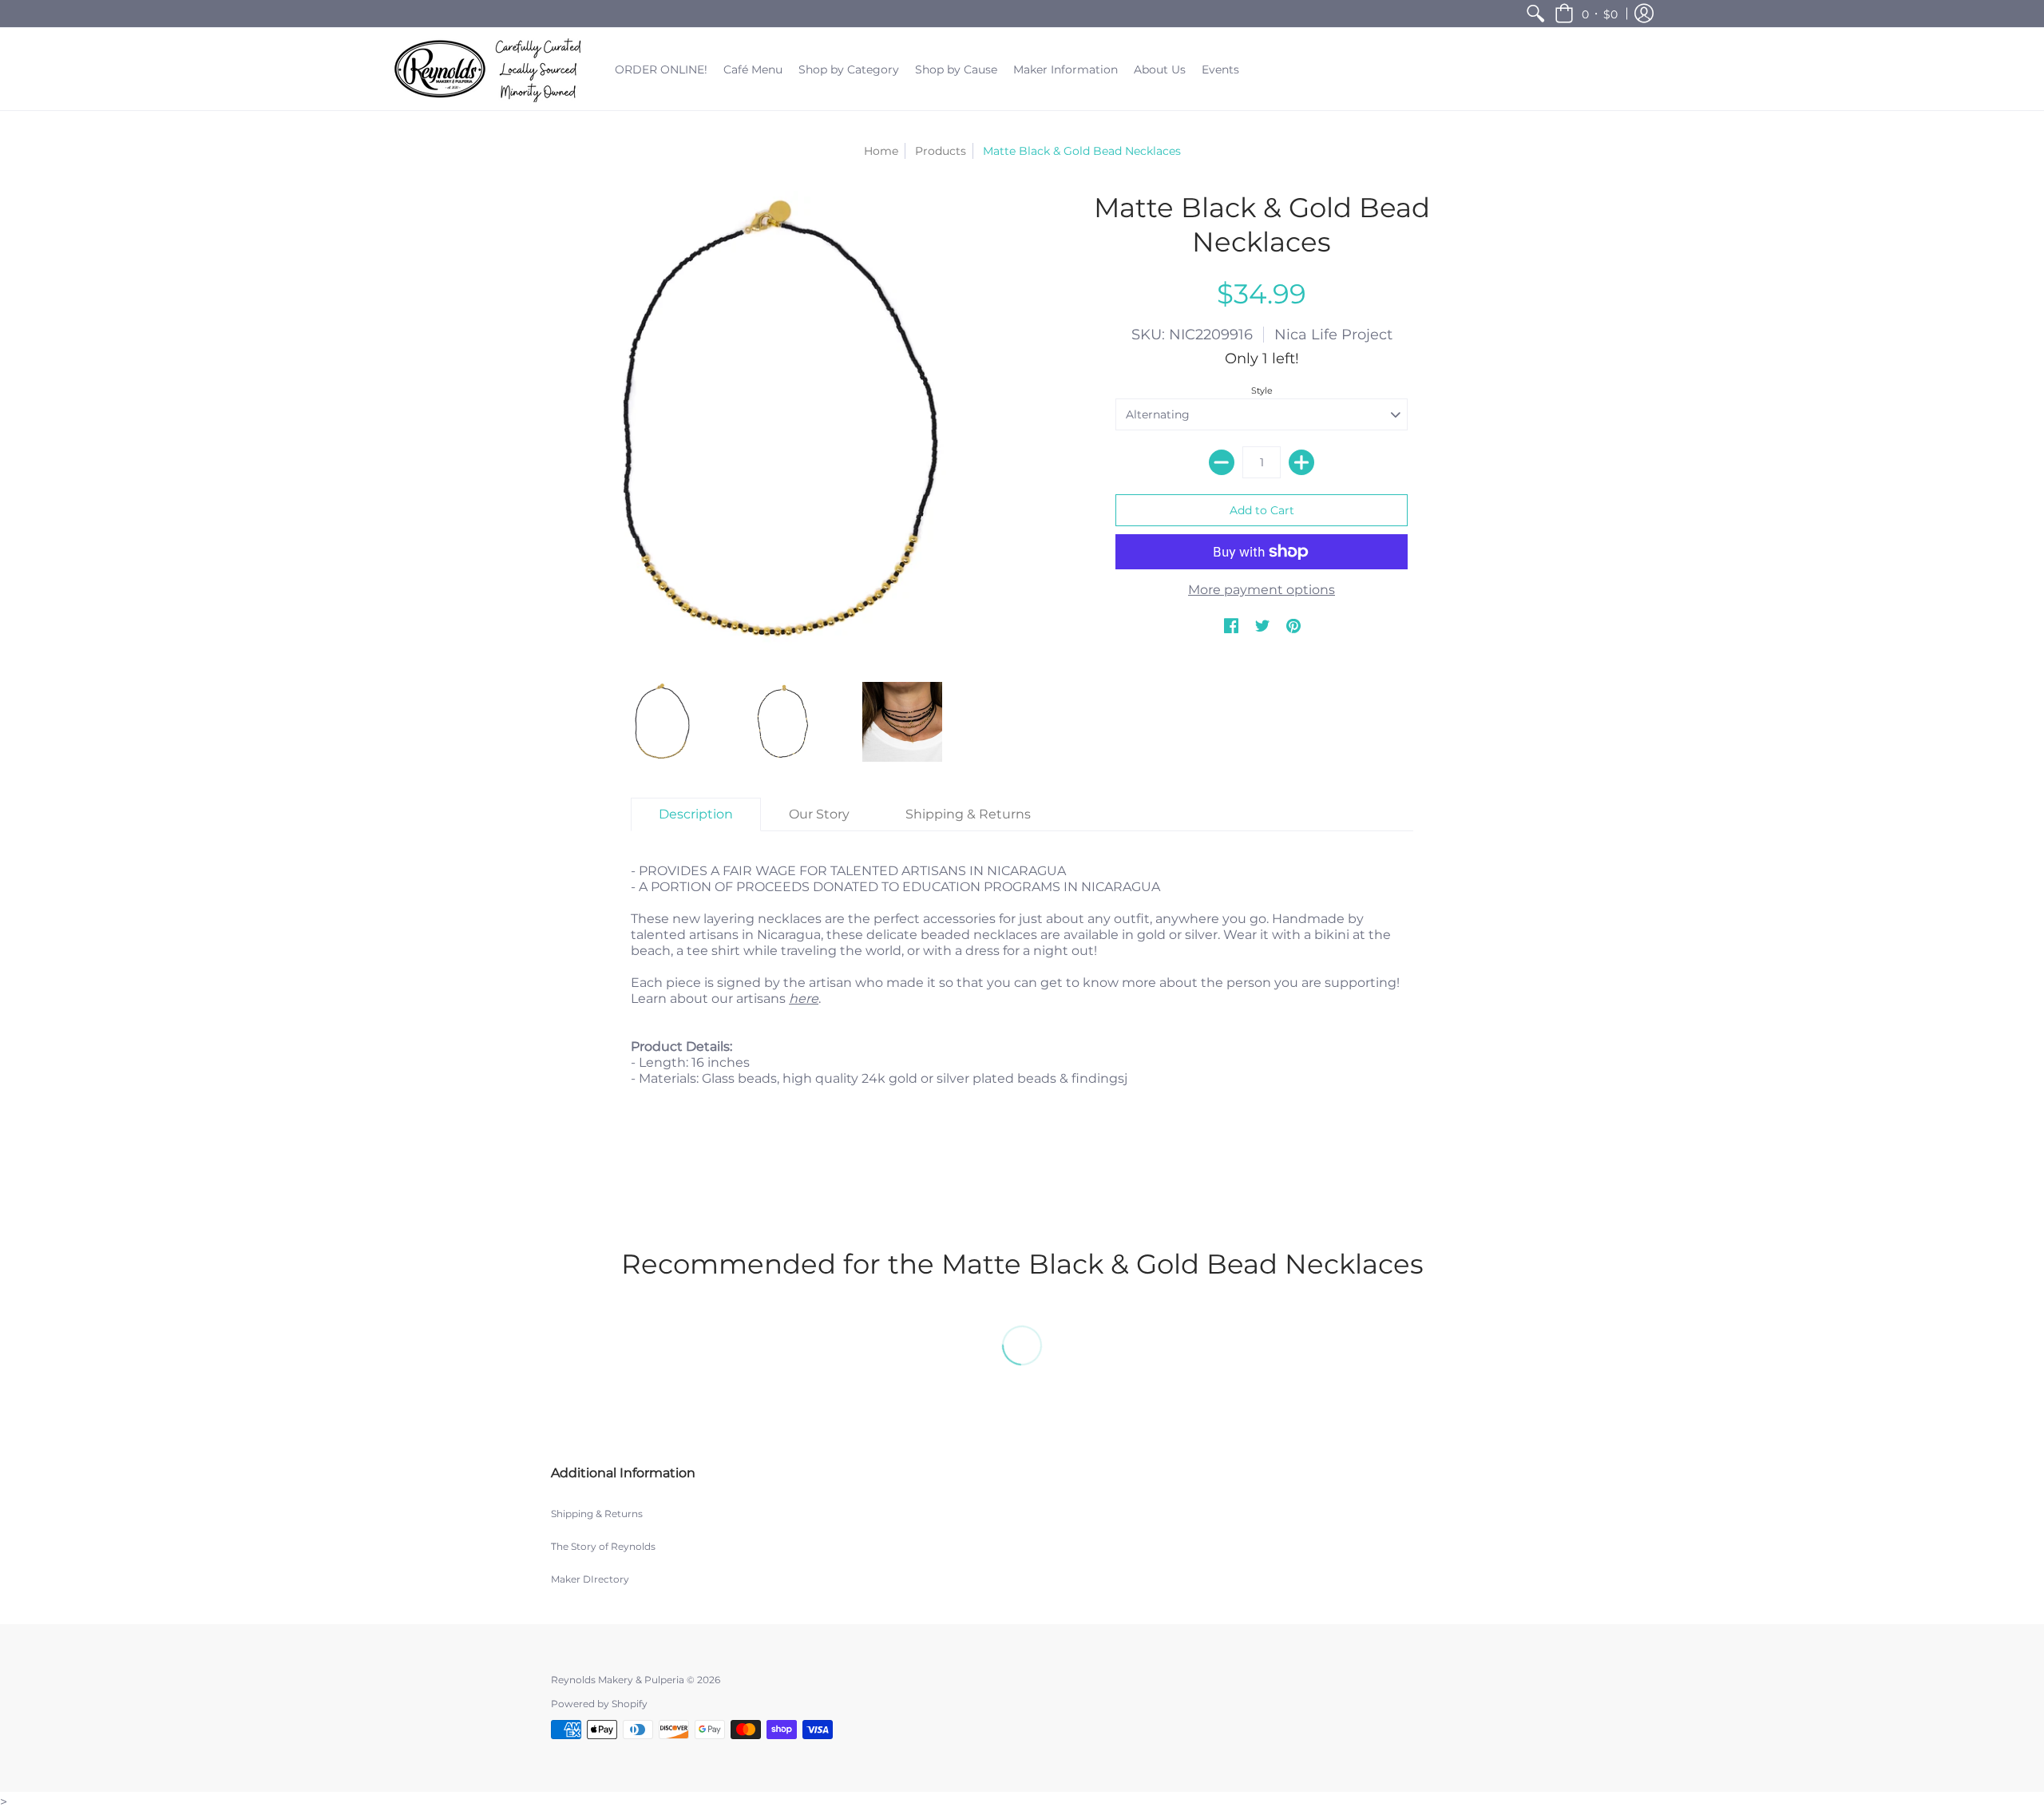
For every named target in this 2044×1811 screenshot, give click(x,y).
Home (881, 151)
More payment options (1262, 590)
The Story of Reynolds (603, 1546)
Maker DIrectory (590, 1579)
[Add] (1301, 462)
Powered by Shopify (599, 1704)
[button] (1586, 14)
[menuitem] (1535, 14)
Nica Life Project (1333, 335)
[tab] (696, 814)
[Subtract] (1222, 462)
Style (1262, 390)
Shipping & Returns (597, 1514)
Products (941, 151)
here (804, 999)
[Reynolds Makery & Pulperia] (491, 69)
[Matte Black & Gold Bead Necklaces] (663, 722)
